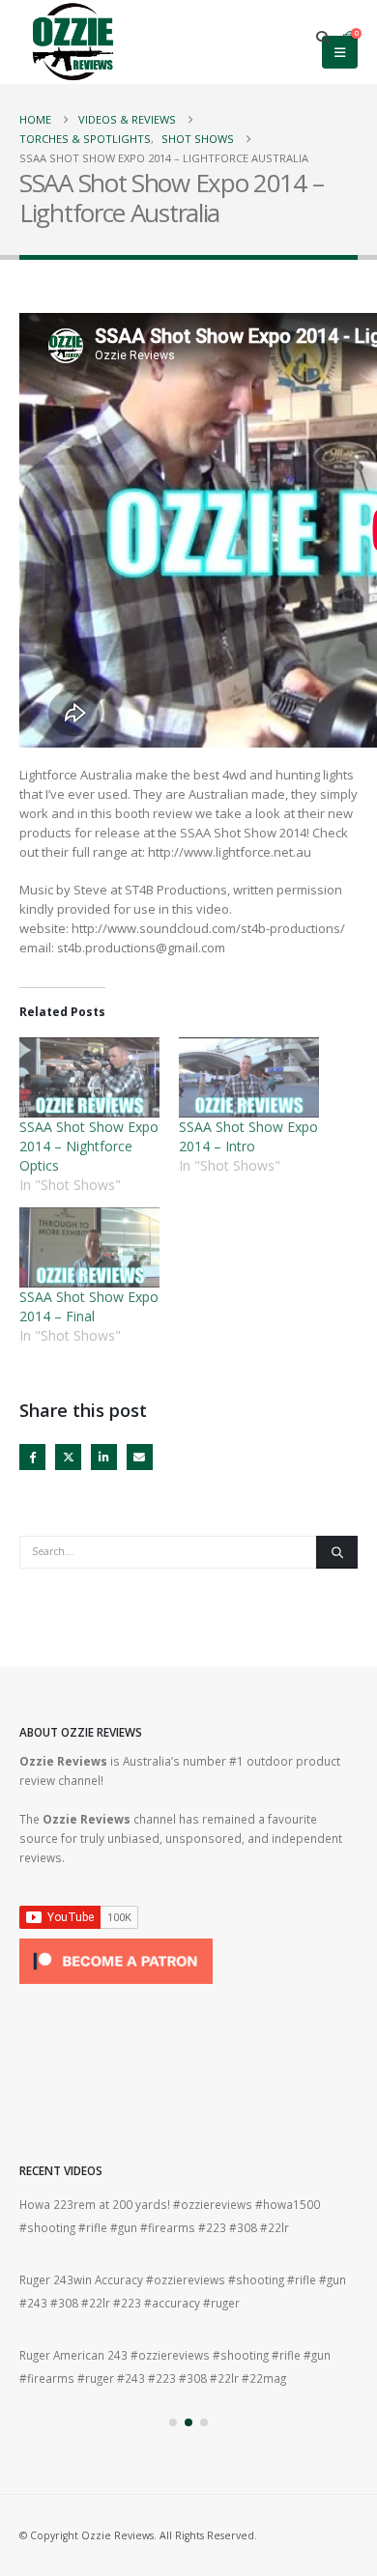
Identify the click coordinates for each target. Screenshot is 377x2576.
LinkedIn (104, 1457)
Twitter (68, 1457)
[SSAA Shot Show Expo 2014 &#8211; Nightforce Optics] (89, 1077)
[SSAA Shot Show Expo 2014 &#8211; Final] (89, 1247)
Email (140, 1457)
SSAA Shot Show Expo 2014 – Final (89, 1306)
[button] (323, 38)
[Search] (337, 1552)
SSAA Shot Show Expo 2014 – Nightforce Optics (89, 1146)
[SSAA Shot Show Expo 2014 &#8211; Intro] (249, 1077)
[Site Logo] (72, 42)
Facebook (32, 1457)
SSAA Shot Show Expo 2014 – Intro (248, 1136)
